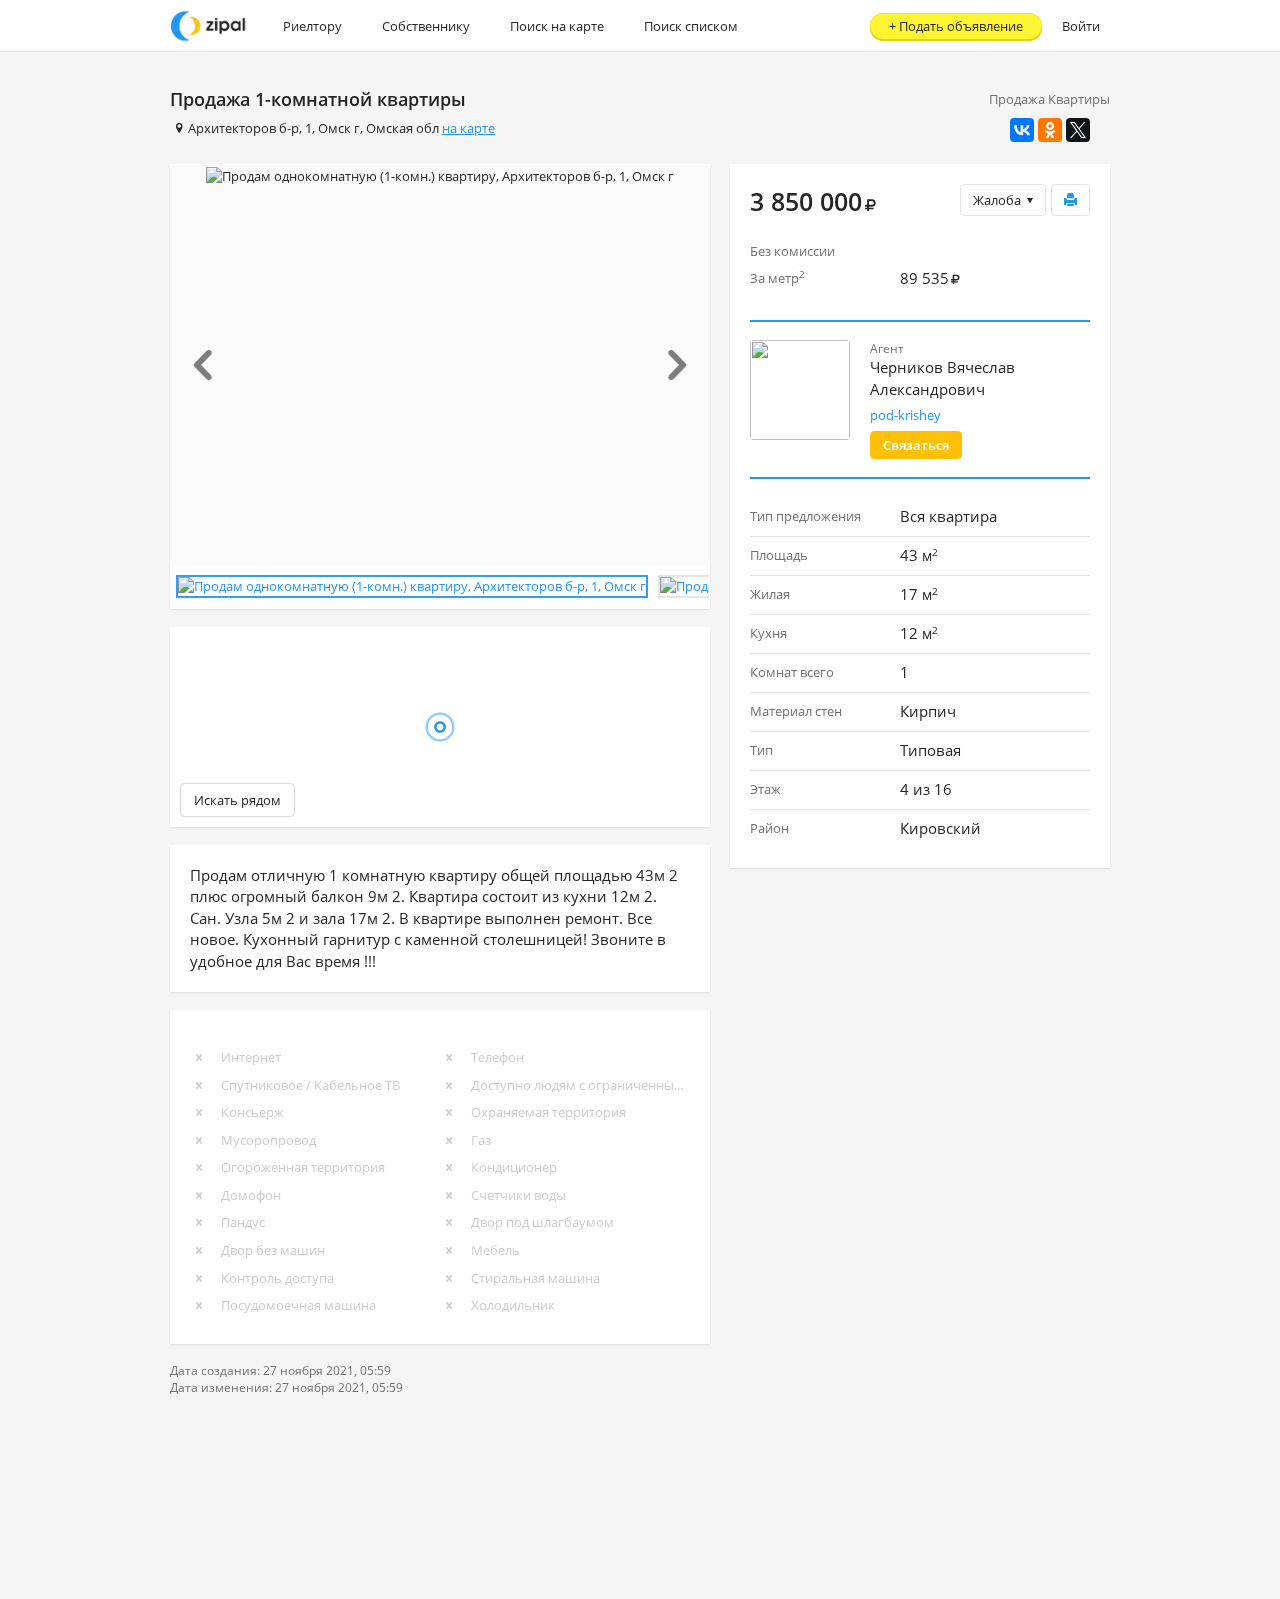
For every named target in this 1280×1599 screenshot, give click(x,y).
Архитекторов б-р (243, 128)
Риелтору (312, 26)
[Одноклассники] (1050, 130)
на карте (468, 128)
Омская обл (402, 128)
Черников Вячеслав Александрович (942, 377)
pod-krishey (905, 415)
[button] (211, 365)
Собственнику (426, 26)
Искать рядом (237, 800)
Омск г (339, 128)
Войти (1081, 26)
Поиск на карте (557, 26)
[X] (1078, 130)
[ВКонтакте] (1022, 130)
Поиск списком (691, 26)
